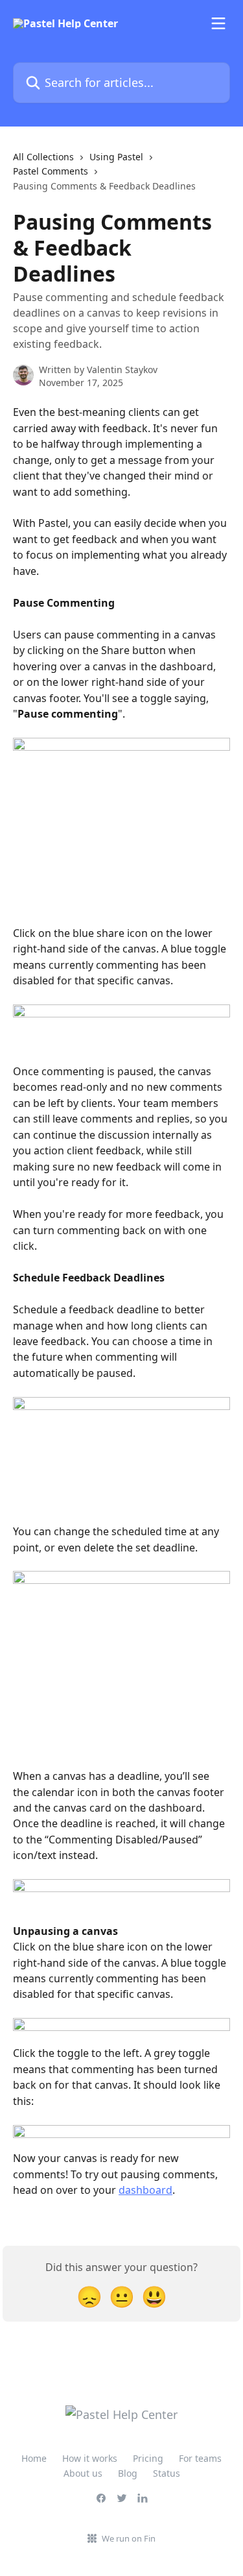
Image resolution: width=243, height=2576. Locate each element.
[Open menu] (218, 23)
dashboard (145, 2190)
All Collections (43, 157)
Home (34, 2458)
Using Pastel (116, 157)
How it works (90, 2458)
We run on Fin (129, 2538)
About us (83, 2473)
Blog (128, 2473)
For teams (200, 2458)
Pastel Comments (51, 171)
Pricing (148, 2458)
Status (167, 2473)
